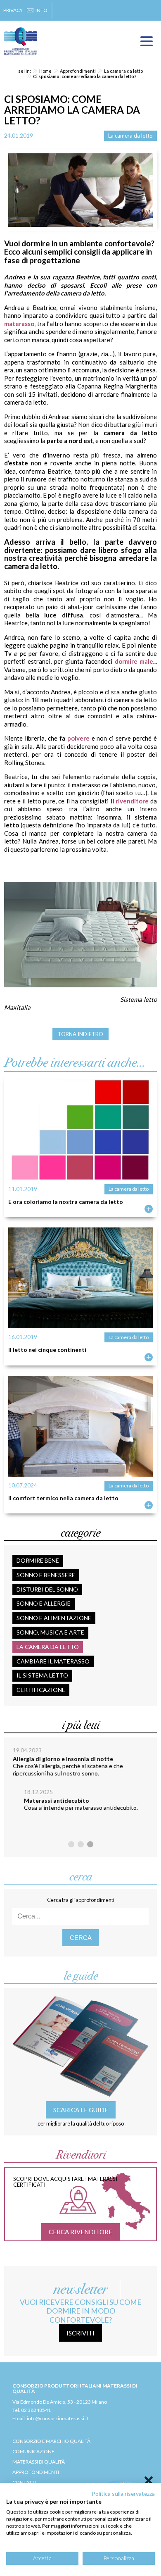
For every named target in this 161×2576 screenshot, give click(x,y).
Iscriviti (80, 2333)
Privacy (13, 10)
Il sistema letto (42, 1675)
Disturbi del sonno (47, 1589)
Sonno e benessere (46, 1575)
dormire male (134, 661)
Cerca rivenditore (80, 2232)
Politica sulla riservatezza (123, 2494)
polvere (78, 738)
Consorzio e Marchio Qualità (51, 2441)
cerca (81, 1938)
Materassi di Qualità (39, 2462)
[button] (71, 1844)
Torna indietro (80, 1034)
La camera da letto (130, 136)
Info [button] (41, 10)
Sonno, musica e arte (50, 1632)
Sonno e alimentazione (54, 1618)
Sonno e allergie (44, 1603)
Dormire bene (38, 1560)
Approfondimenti (36, 2472)
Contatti (24, 2482)
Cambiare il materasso (53, 1661)
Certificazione (41, 1690)
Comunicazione (33, 2451)
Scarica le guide (81, 2110)
